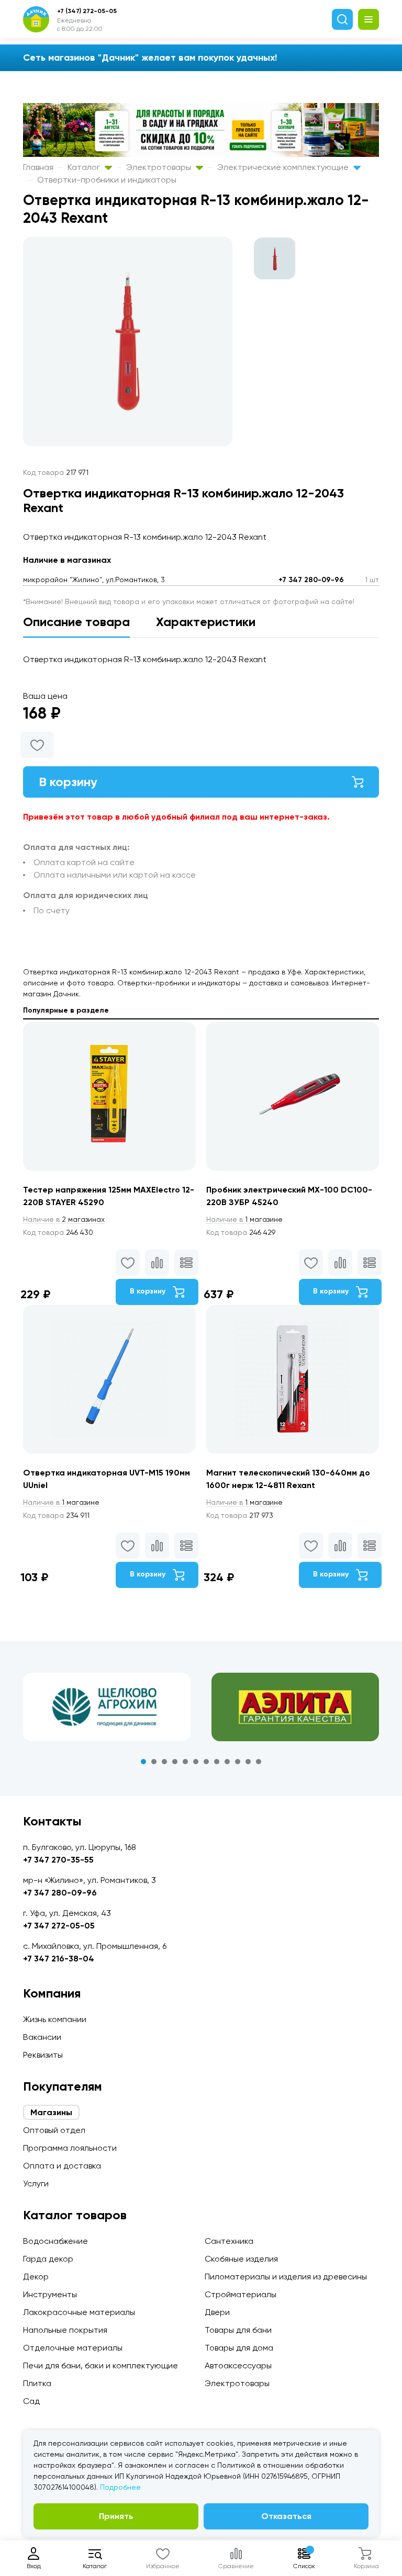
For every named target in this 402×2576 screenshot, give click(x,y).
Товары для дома (239, 2348)
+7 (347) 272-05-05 (87, 11)
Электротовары (160, 167)
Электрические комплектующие (284, 167)
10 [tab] (238, 1762)
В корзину (68, 782)
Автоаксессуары (238, 2365)
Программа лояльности (70, 2148)
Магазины (51, 2112)
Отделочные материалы (73, 2348)
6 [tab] (196, 1762)
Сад (31, 2401)
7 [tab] (206, 1762)
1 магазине (244, 1219)
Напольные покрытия (65, 2330)
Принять (116, 2516)
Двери (217, 2312)
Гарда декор (48, 2259)
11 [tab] (248, 1762)
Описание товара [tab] (76, 622)
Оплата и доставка (62, 2166)
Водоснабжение (55, 2241)
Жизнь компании (55, 2019)
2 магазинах (64, 1219)
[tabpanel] (107, 1707)
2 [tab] (154, 1762)
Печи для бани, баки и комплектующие (100, 2365)
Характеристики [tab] (206, 622)
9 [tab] (227, 1762)
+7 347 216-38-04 (59, 1959)
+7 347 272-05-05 (59, 1926)
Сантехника (229, 2241)
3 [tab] (164, 1762)
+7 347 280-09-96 (311, 580)
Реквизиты (43, 2055)
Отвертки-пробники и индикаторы (107, 180)
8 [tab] (217, 1762)
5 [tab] (185, 1762)
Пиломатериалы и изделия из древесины (286, 2277)
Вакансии (42, 2037)
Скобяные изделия (241, 2259)
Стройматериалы (241, 2294)
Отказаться (286, 2516)
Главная (38, 167)
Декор (36, 2277)
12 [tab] (259, 1762)
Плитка (37, 2383)
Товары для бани (238, 2330)
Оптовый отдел (54, 2130)
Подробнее (120, 2487)
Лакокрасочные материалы (79, 2312)
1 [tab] (143, 1762)
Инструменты (50, 2294)
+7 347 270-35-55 (58, 1860)
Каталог (85, 167)
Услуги (36, 2183)
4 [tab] (175, 1762)
